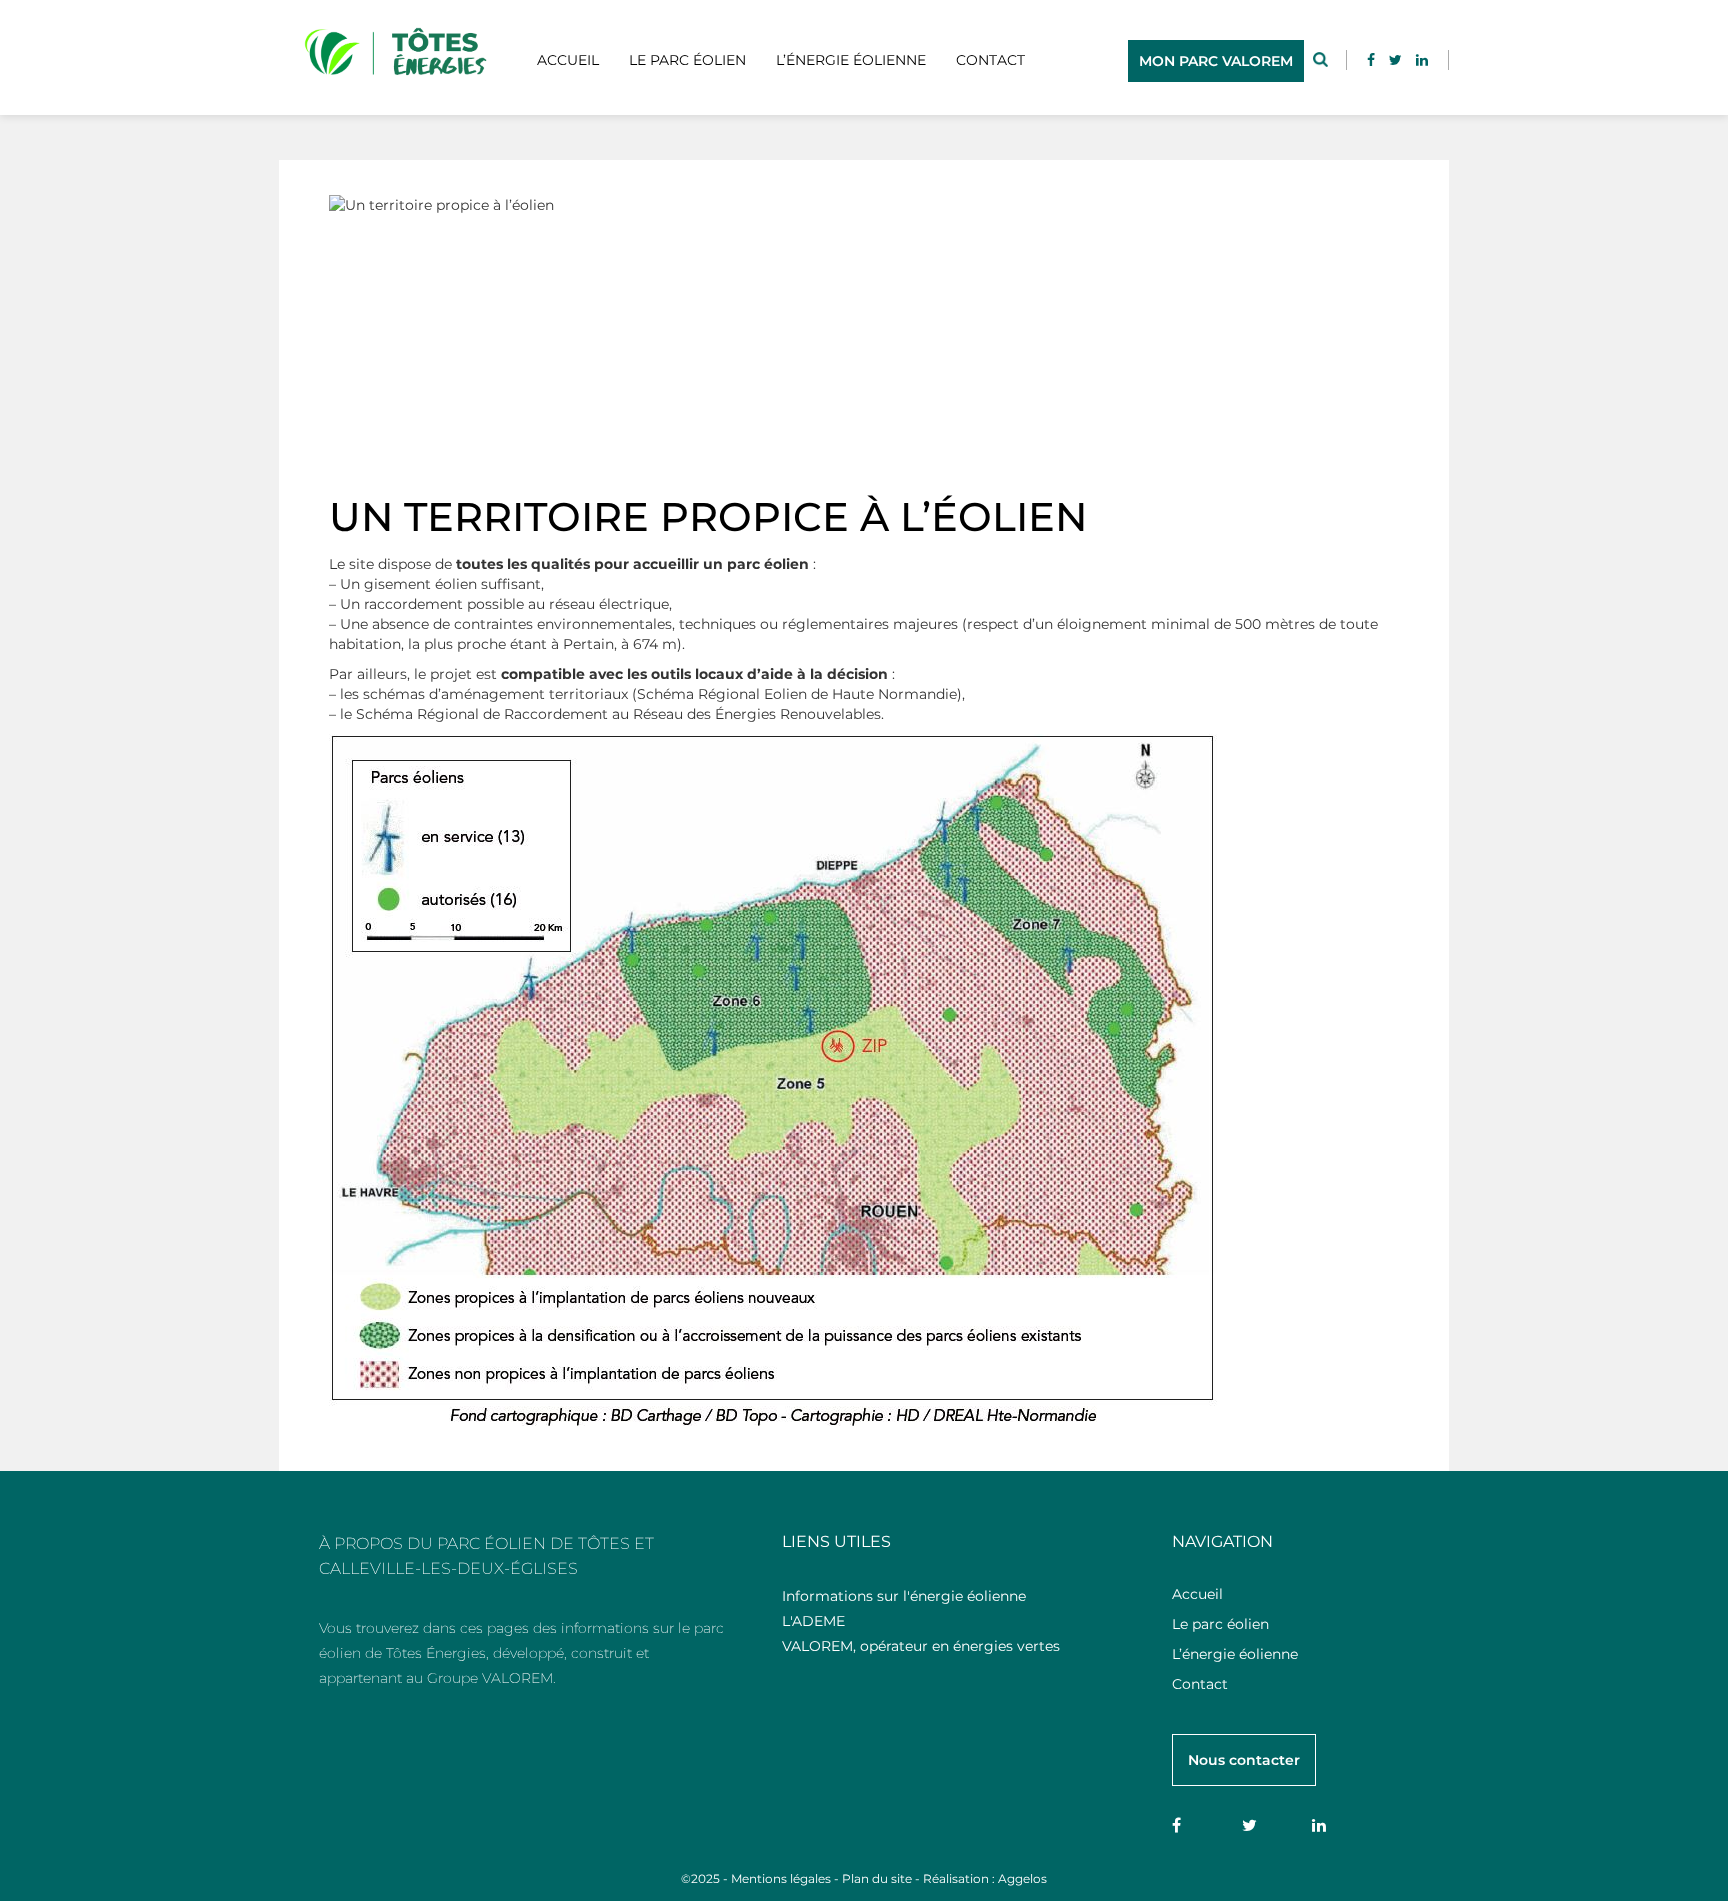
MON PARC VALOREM (1216, 61)
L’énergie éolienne (851, 60)
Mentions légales (781, 1878)
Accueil (568, 60)
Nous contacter (1244, 1760)
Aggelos (1022, 1878)
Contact (990, 60)
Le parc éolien (687, 60)
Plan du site (877, 1878)
